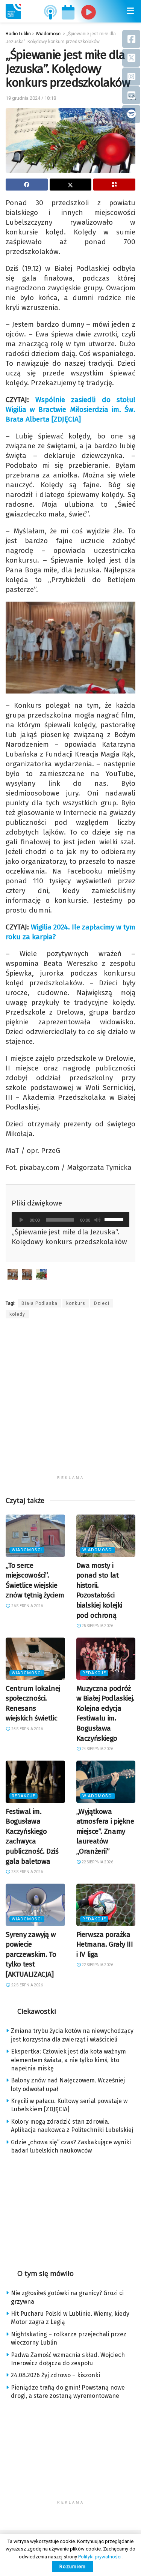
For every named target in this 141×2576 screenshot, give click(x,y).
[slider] (115, 1219)
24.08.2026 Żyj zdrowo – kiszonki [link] (55, 2375)
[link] (13, 11)
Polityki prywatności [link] (100, 2557)
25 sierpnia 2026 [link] (97, 1626)
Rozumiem (73, 2566)
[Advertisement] (70, 1401)
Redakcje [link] (94, 1673)
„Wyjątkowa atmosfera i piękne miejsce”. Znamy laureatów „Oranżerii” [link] (105, 1831)
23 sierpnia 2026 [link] (27, 1872)
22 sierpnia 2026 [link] (97, 1862)
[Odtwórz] (21, 1220)
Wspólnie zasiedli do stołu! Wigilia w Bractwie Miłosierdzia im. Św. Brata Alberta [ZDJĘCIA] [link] (70, 409)
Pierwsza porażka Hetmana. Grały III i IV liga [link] (105, 1944)
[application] (70, 1220)
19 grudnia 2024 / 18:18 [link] (31, 98)
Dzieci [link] (102, 1303)
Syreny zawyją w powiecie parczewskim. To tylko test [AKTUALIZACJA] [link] (31, 1954)
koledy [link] (17, 1314)
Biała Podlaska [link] (39, 1303)
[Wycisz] (97, 1220)
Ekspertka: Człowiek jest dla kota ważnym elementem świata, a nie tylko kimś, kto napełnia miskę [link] (68, 2060)
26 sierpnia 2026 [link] (27, 1606)
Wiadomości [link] (27, 1550)
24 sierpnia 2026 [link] (97, 1749)
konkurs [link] (76, 1303)
